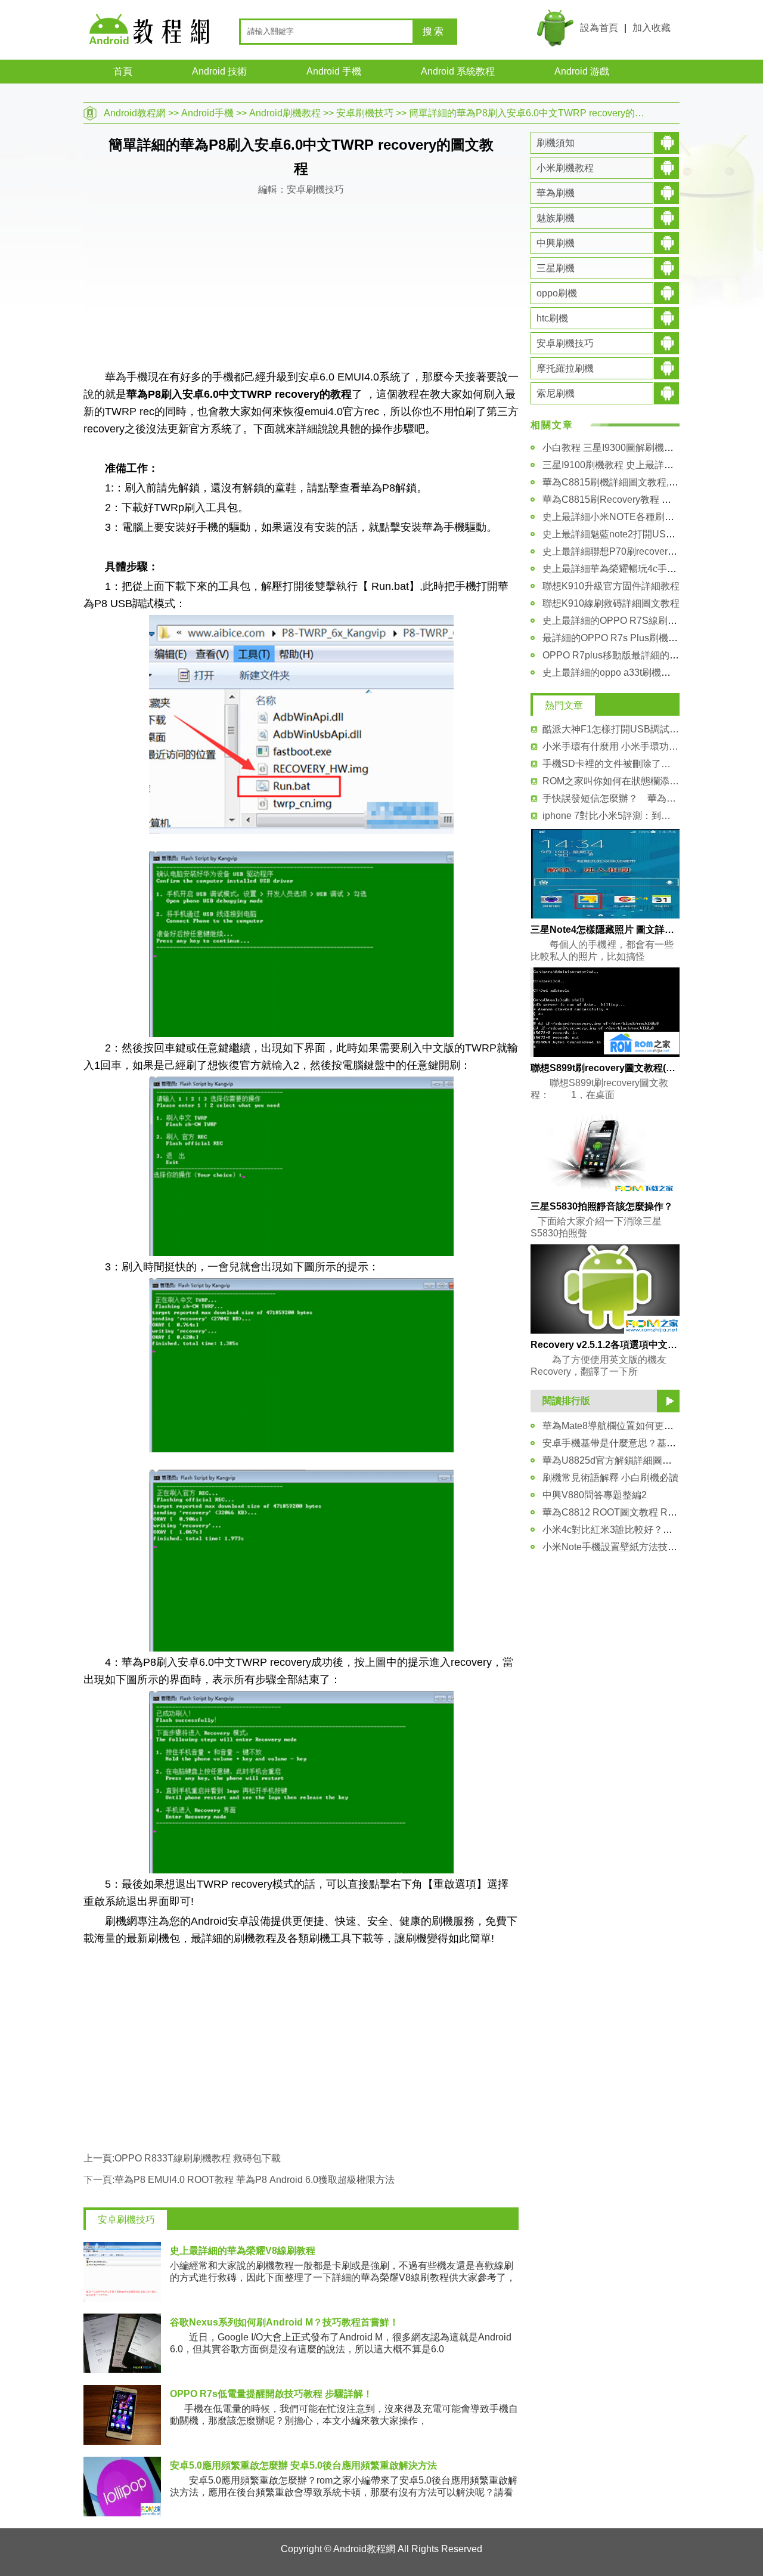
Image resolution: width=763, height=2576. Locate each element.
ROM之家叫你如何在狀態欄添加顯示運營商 (611, 781)
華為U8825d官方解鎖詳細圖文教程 (617, 1460)
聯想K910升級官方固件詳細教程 (611, 586)
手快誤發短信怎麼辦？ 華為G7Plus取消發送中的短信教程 (611, 798)
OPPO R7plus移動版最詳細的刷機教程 (625, 655)
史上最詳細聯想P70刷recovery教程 (617, 551)
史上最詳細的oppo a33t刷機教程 (611, 672)
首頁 (123, 71)
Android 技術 (219, 71)
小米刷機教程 (565, 168)
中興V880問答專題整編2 (595, 1495)
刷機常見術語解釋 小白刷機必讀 (610, 1478)
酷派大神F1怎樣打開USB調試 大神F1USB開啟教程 (611, 729)
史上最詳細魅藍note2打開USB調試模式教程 (636, 534)
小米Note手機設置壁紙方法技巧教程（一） (634, 1547)
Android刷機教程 (285, 113)
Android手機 (207, 113)
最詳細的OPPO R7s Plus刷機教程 (615, 638)
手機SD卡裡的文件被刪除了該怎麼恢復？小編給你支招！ (611, 764)
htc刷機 (552, 318)
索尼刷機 (556, 393)
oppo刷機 (557, 293)
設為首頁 (599, 28)
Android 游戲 (582, 71)
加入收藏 (652, 28)
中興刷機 (556, 243)
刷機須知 (556, 143)
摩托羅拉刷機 (565, 368)
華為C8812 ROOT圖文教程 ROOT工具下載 (634, 1512)
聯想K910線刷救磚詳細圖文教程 (611, 603)
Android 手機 (334, 71)
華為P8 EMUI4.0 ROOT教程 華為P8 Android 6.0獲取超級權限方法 (255, 2180)
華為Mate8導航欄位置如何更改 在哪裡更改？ (638, 1426)
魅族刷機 (556, 218)
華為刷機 (556, 193)
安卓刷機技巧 (365, 113)
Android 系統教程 (458, 71)
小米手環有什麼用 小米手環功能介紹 (611, 746)
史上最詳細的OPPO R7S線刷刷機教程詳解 (634, 621)
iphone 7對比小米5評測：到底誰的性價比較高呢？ (611, 816)
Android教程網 (135, 113)
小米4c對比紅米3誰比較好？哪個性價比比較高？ (646, 1530)
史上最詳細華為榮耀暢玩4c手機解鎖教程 (629, 569)
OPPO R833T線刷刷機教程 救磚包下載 (198, 2158)
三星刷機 (556, 268)
